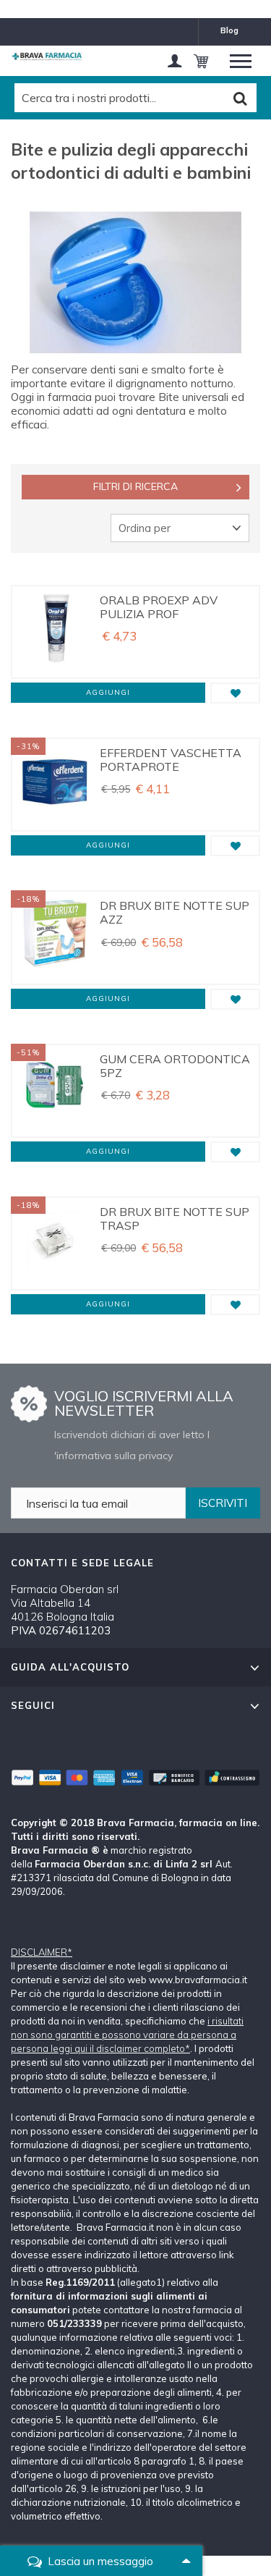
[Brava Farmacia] (47, 56)
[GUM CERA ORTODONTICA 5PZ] (54, 1091)
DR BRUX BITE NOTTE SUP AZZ (175, 912)
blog (229, 30)
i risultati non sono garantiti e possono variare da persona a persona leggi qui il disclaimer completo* (127, 2035)
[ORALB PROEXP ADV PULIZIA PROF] (54, 632)
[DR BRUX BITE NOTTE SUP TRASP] (54, 1243)
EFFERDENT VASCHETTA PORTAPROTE (171, 760)
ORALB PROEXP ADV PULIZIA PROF (159, 607)
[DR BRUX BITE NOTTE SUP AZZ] (54, 937)
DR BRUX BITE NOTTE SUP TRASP (175, 1219)
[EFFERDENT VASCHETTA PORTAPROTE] (54, 785)
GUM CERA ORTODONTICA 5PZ (175, 1066)
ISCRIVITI (223, 1503)
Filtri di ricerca (135, 486)
